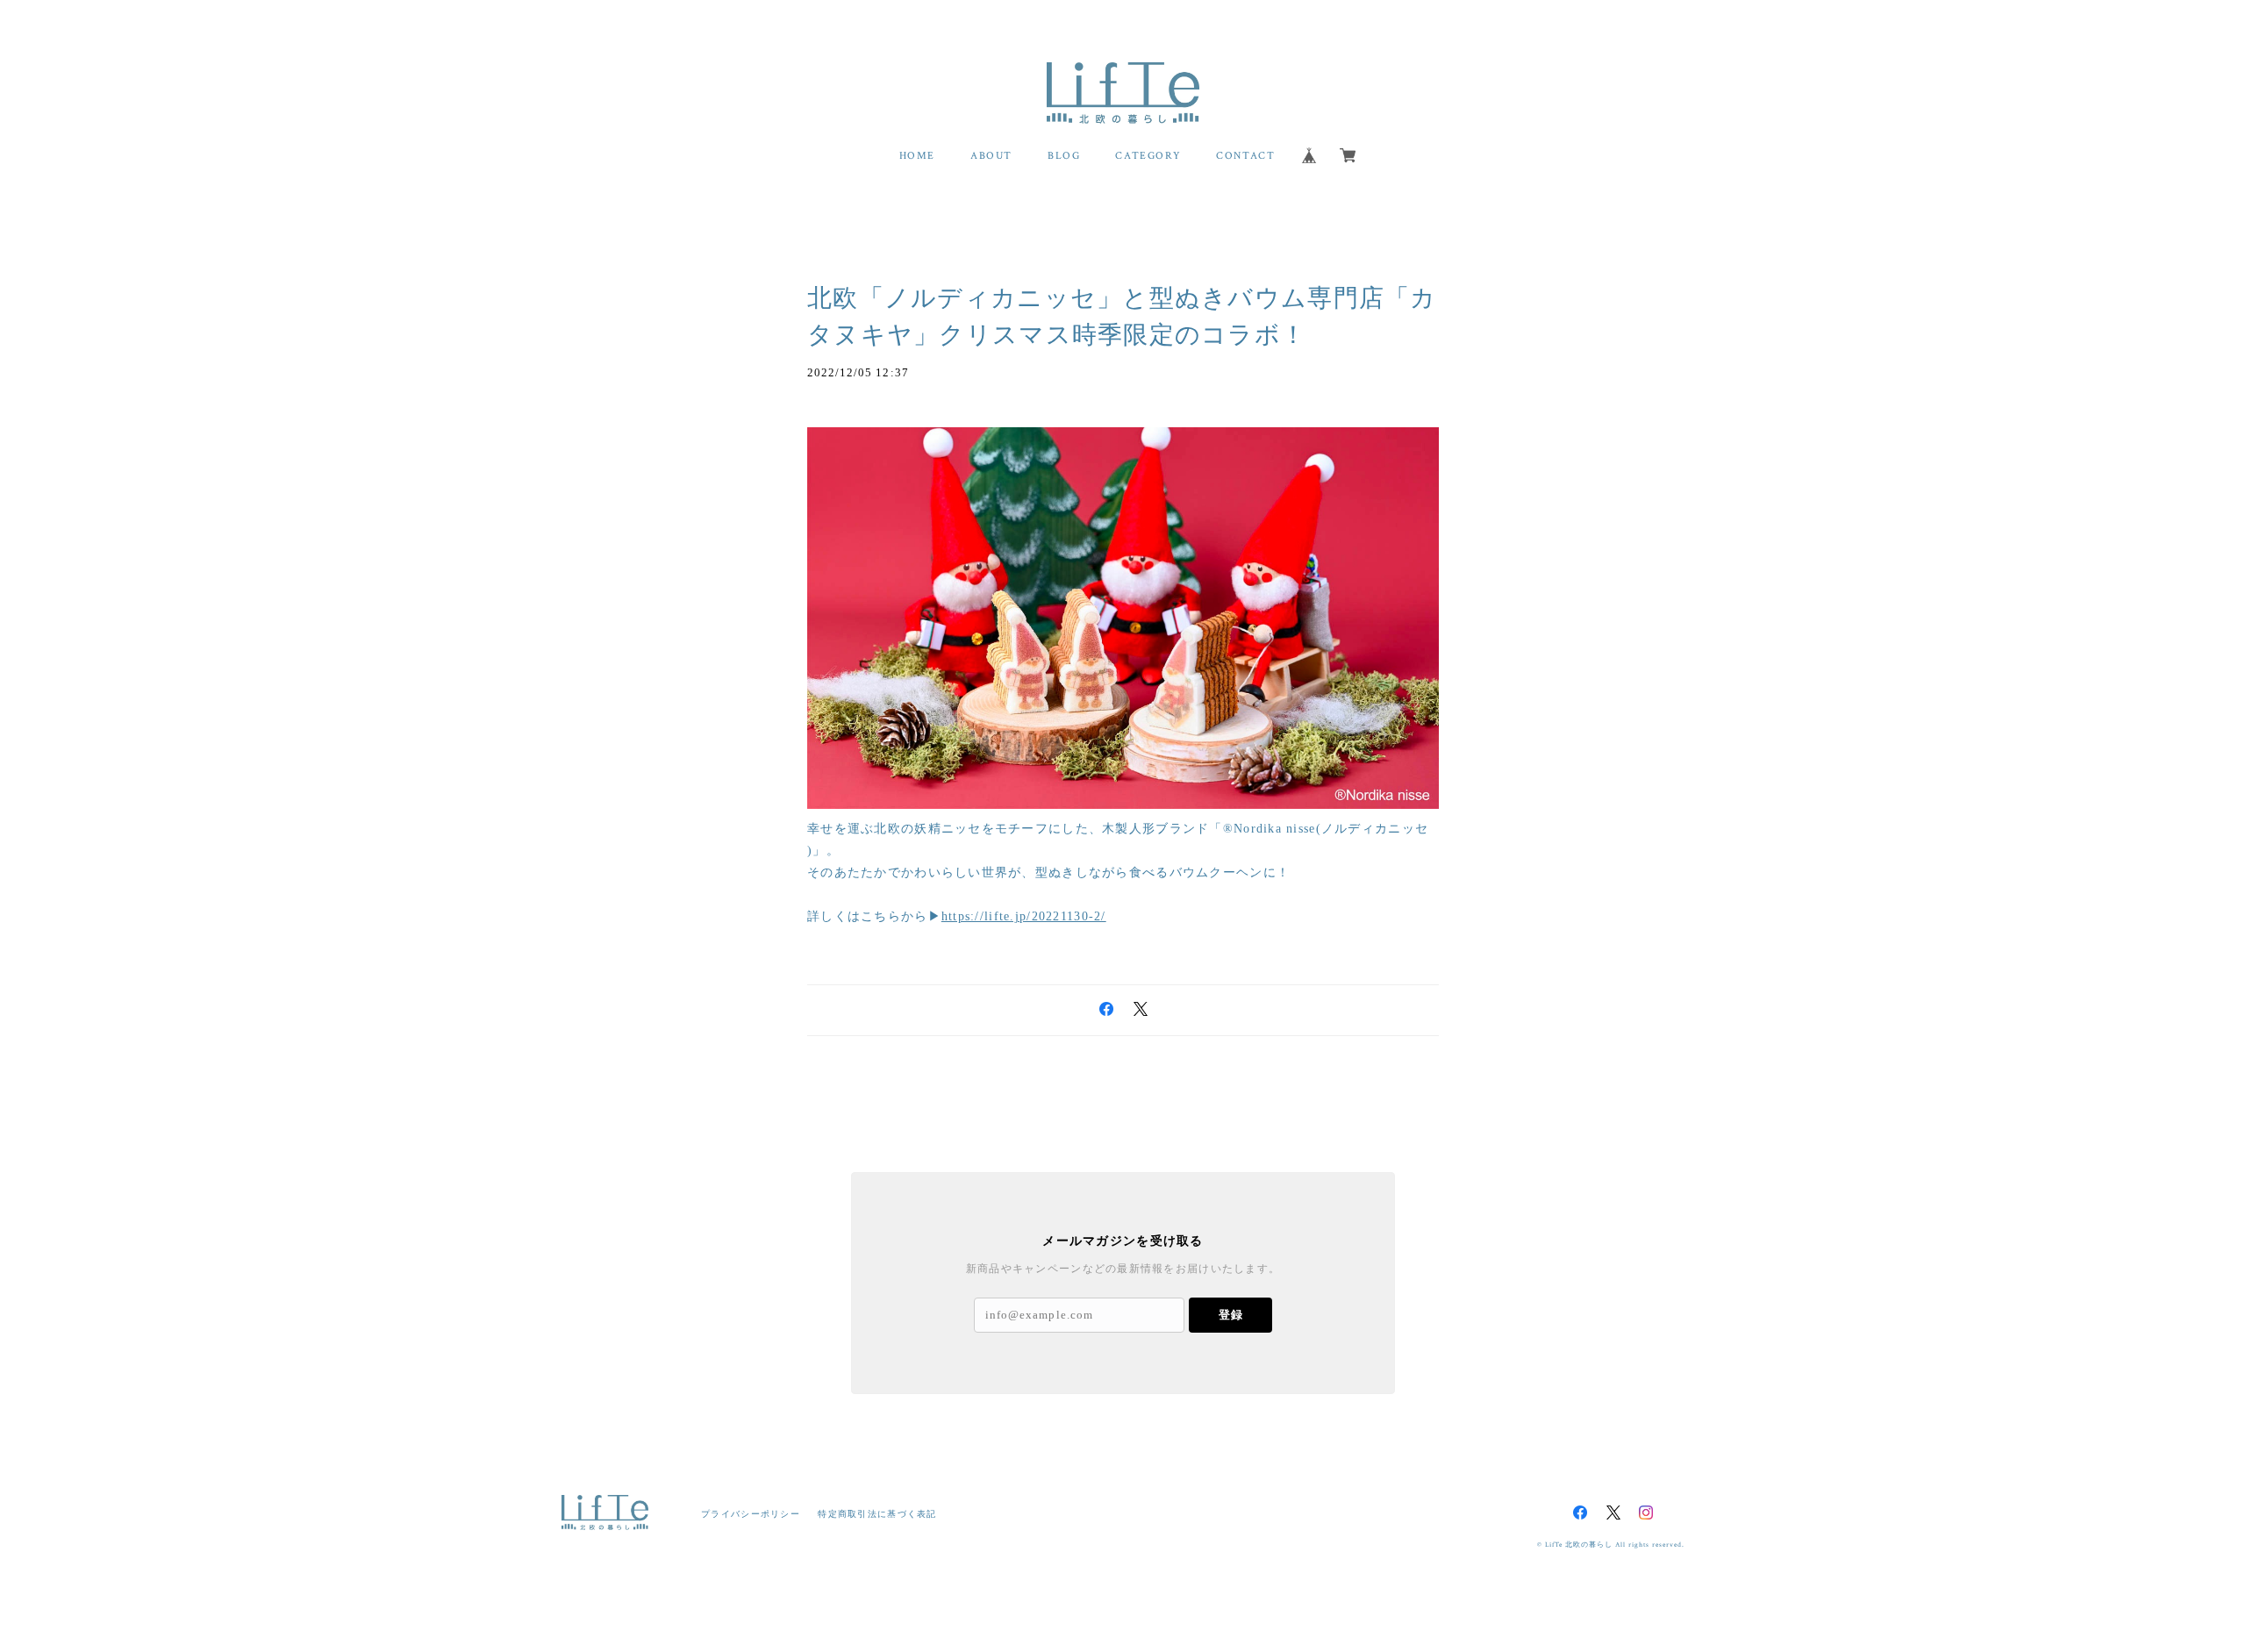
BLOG (1064, 156)
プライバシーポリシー (751, 1514)
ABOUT (991, 156)
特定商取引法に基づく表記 (877, 1514)
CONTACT (1245, 156)
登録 (1231, 1315)
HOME (917, 156)
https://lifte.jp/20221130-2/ (1024, 916)
